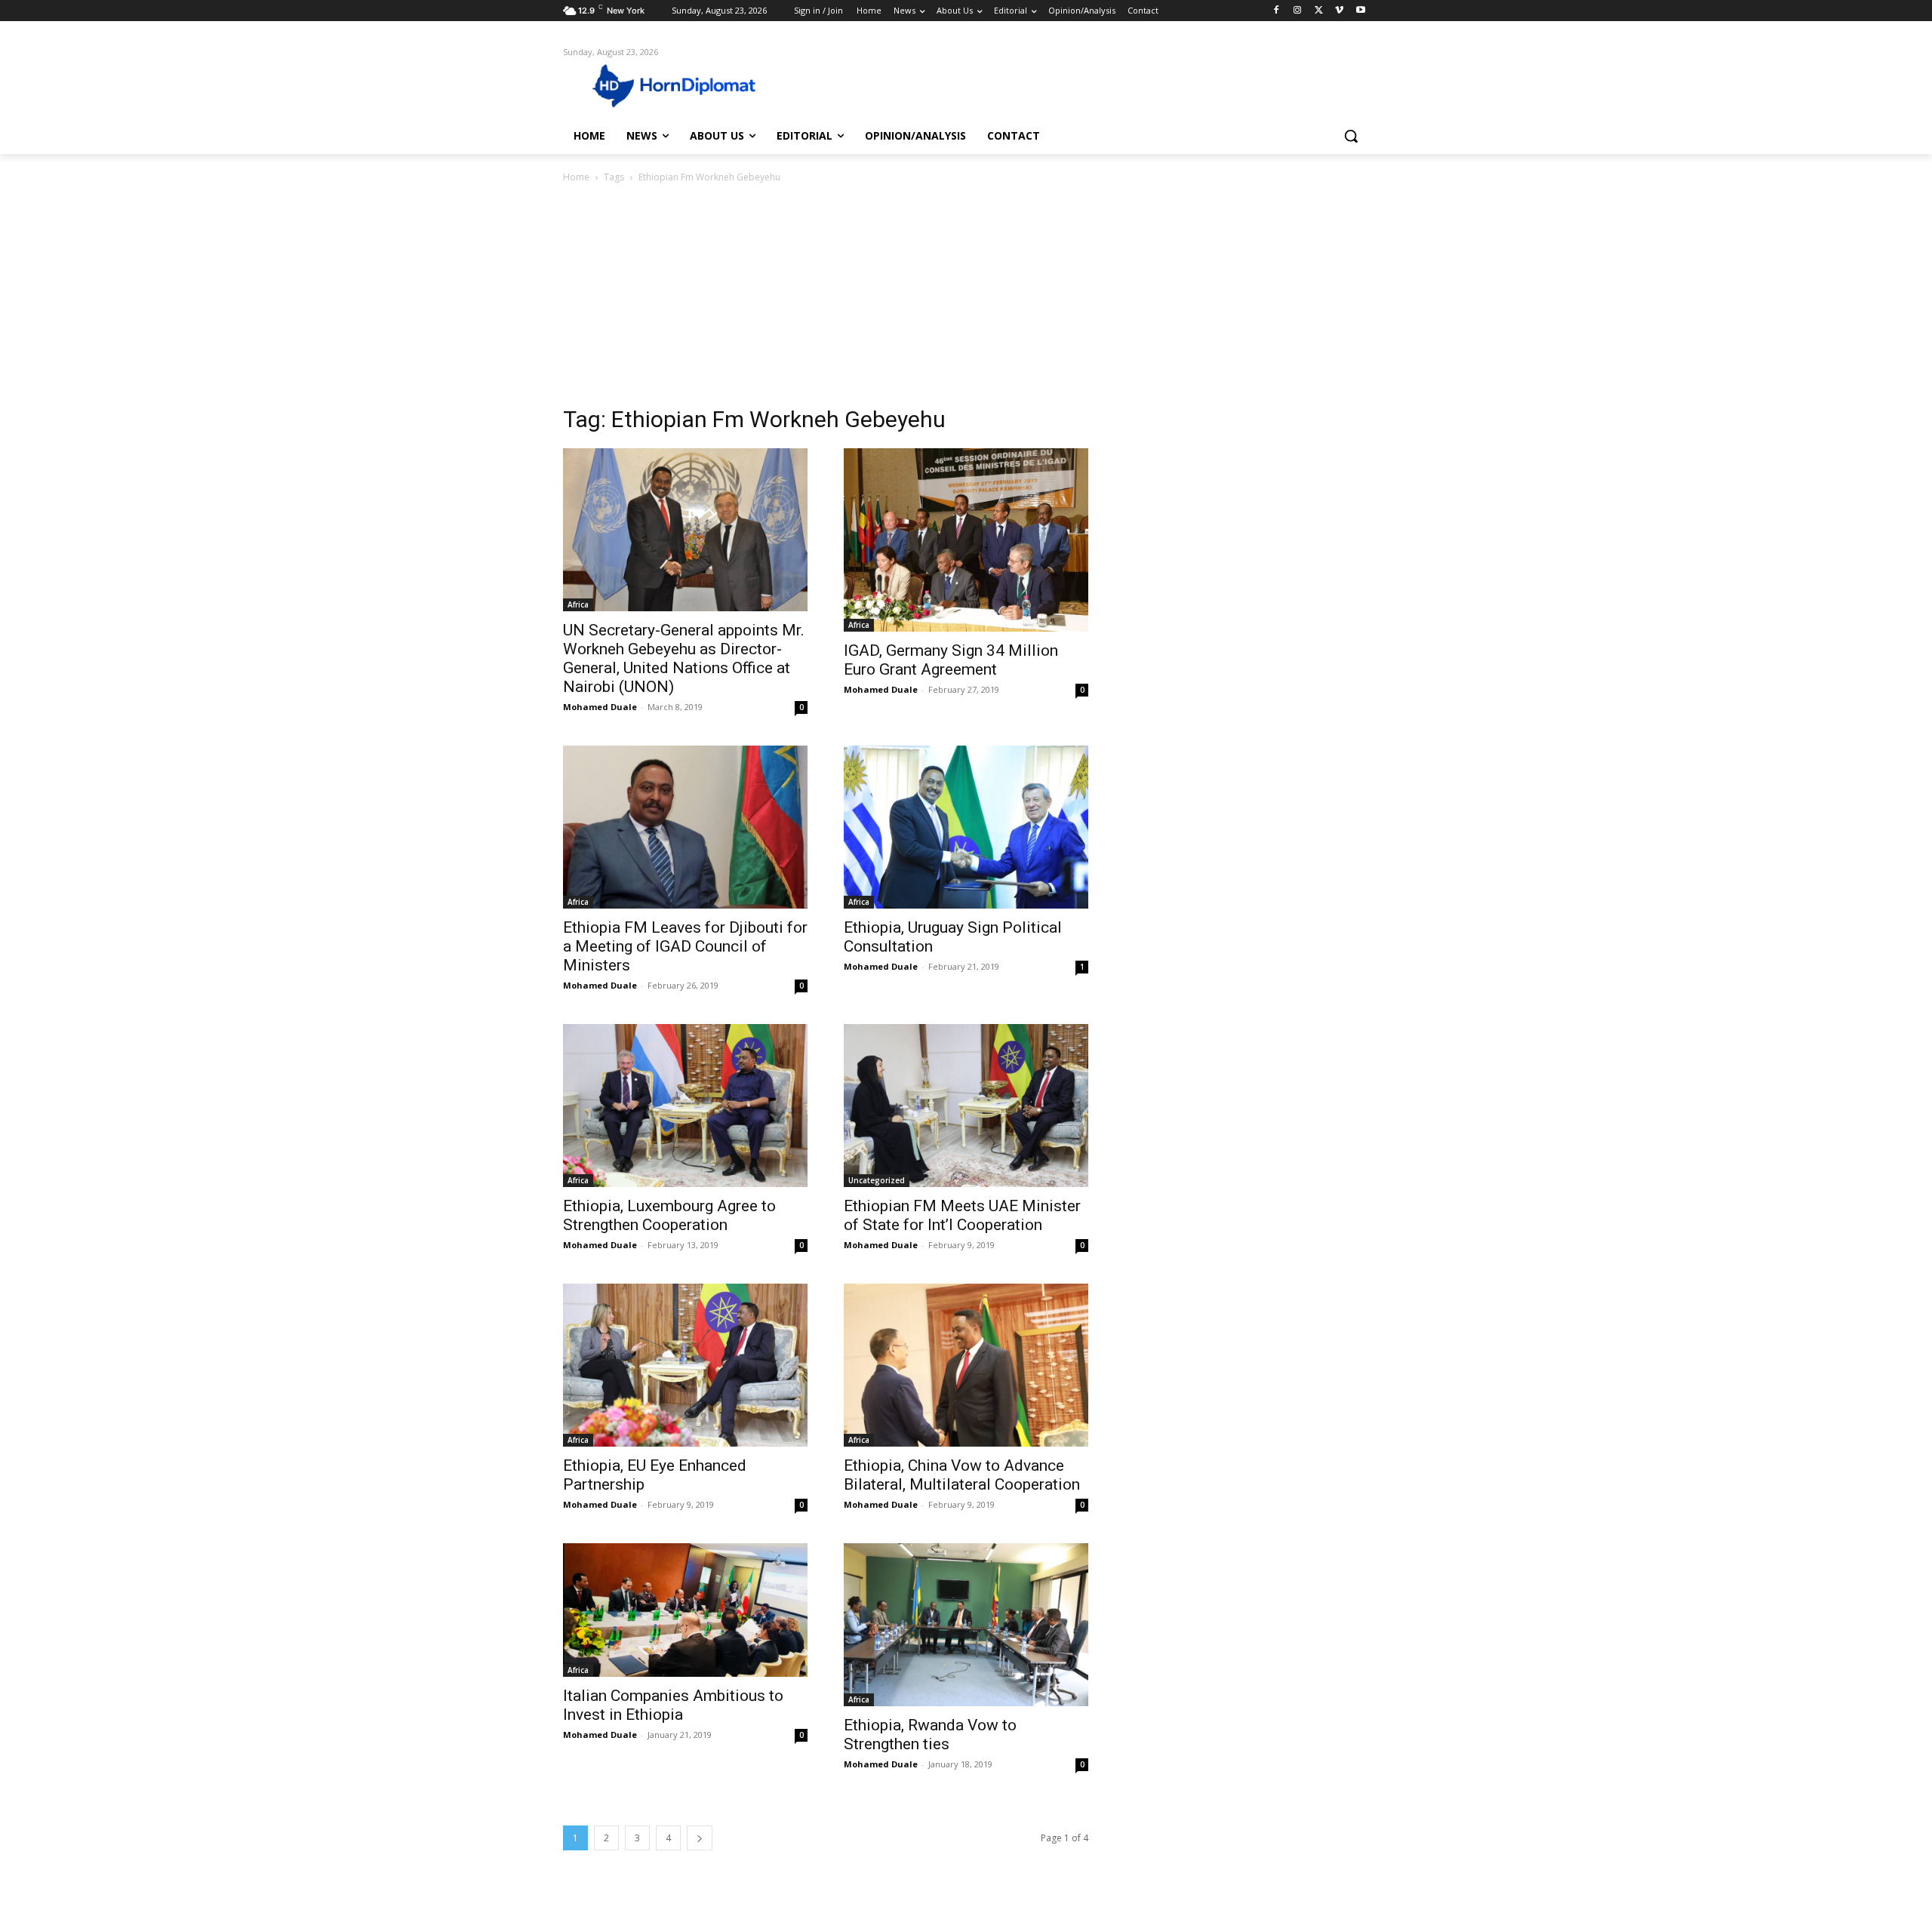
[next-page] (700, 1838)
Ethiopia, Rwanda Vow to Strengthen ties (930, 1735)
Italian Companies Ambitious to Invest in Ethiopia (673, 1705)
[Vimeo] (1339, 11)
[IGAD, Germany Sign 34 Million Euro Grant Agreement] (966, 540)
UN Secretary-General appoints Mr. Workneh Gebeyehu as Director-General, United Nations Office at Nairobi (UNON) (684, 658)
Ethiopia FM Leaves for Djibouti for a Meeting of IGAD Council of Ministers (685, 946)
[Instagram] (1298, 11)
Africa (578, 604)
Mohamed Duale (600, 707)
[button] (1351, 136)
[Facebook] (1277, 11)
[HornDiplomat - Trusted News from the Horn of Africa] (684, 85)
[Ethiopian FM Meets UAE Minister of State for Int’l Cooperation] (966, 1106)
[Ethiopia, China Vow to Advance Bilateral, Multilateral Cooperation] (966, 1365)
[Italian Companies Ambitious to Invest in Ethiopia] (685, 1610)
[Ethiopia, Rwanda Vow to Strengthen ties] (966, 1625)
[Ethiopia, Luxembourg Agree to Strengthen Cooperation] (685, 1106)
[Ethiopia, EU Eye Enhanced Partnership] (685, 1365)
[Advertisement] (966, 299)
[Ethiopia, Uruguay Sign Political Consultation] (966, 827)
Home (576, 177)
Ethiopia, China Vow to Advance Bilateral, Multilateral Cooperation (962, 1475)
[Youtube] (1360, 11)
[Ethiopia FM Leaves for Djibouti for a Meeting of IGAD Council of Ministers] (685, 827)
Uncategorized (877, 1180)
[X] (1319, 11)
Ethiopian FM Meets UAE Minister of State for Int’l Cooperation (962, 1215)
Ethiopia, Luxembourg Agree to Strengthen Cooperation (669, 1215)
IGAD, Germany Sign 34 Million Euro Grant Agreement (951, 660)
